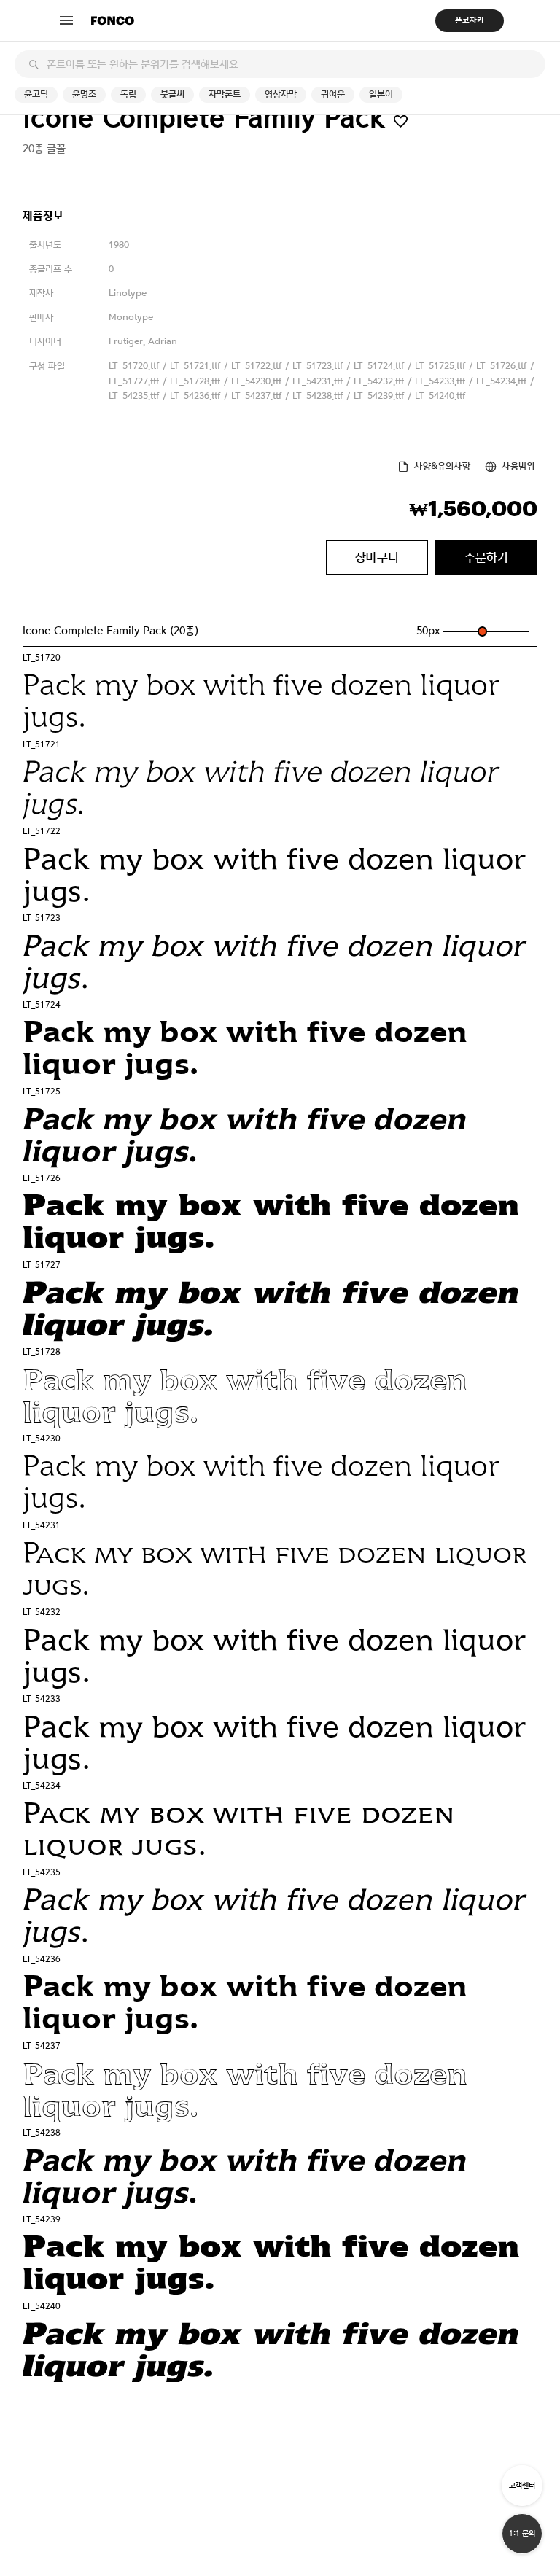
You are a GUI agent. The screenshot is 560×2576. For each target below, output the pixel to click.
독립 (128, 94)
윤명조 (84, 94)
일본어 (381, 94)
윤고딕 (36, 94)
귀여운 (333, 94)
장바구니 (377, 557)
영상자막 (281, 94)
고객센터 (522, 2485)
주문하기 (486, 557)
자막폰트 (225, 94)
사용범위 (518, 466)
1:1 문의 (522, 2533)
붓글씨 (172, 94)
